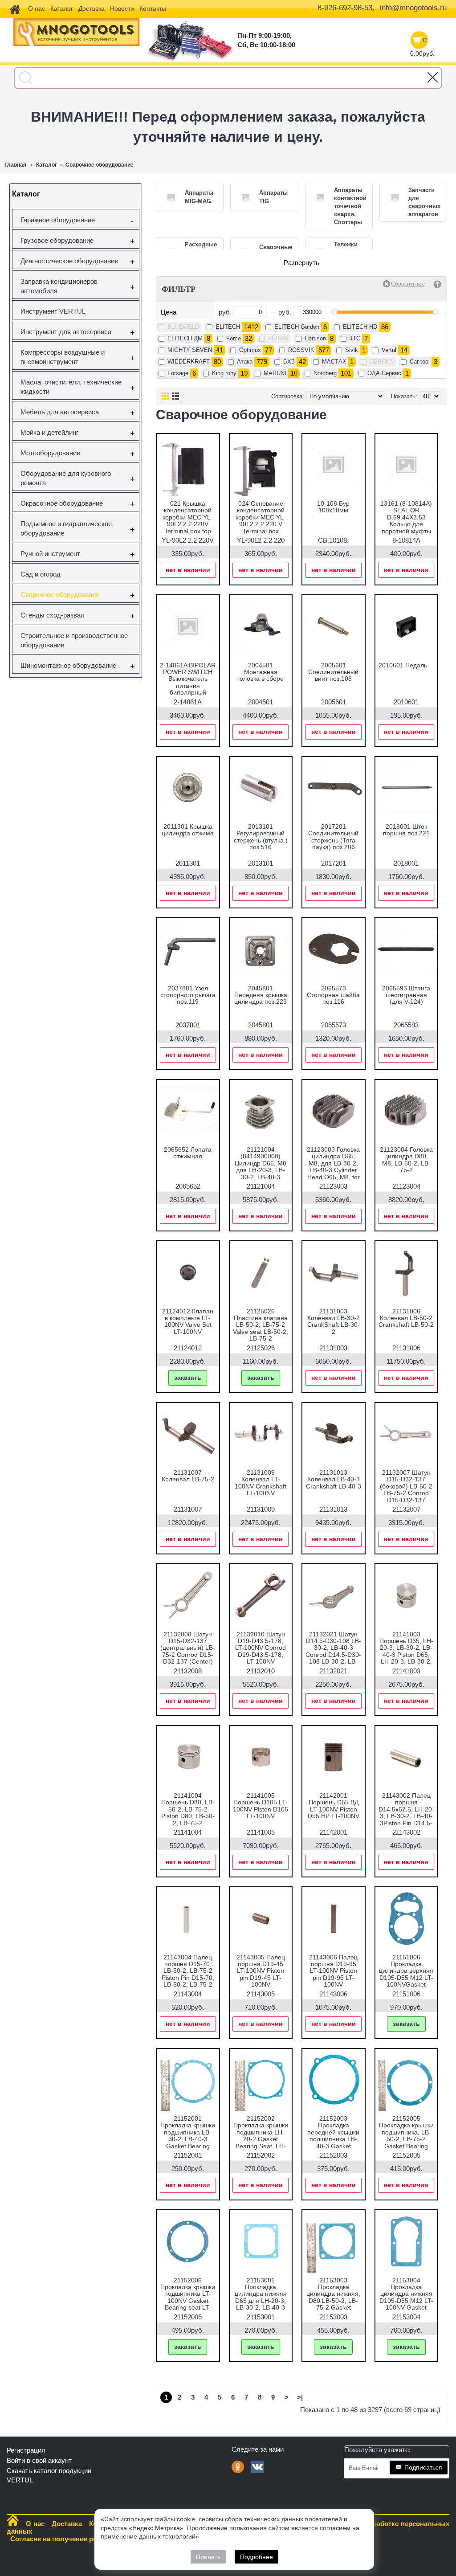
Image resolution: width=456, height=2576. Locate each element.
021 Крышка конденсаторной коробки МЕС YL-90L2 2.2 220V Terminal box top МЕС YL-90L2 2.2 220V (188, 524)
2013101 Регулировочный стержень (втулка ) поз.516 (261, 837)
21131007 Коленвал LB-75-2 (188, 1476)
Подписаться (423, 2467)
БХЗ (289, 362)
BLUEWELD (183, 327)
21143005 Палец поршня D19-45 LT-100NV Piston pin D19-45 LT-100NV (261, 1971)
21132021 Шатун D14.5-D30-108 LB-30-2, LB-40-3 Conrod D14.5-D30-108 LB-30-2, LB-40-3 (333, 1651)
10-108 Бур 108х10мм (333, 507)
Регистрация (26, 2450)
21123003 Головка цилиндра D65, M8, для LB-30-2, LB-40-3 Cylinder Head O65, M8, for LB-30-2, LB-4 (333, 1167)
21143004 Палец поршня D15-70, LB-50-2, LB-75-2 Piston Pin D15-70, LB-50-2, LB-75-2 (188, 1971)
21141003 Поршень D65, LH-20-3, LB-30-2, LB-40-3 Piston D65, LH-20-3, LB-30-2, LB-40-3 (406, 1651)
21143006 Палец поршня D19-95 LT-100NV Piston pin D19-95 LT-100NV (333, 1971)
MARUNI (275, 373)
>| (300, 2397)
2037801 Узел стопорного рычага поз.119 (188, 995)
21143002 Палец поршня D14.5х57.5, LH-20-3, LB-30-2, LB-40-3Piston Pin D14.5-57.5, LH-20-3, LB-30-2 (406, 1816)
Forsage (178, 373)
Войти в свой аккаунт (39, 2460)
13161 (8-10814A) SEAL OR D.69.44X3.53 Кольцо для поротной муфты (406, 517)
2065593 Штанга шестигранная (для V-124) (406, 995)
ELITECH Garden (297, 327)
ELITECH (228, 327)
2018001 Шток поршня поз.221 (406, 830)
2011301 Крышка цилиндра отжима (188, 830)
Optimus (250, 350)
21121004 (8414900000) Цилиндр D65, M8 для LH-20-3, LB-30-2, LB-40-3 (261, 1163)
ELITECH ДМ (185, 338)
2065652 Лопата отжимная (188, 1153)
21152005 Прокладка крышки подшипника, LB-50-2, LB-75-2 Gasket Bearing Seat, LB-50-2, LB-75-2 (406, 2139)
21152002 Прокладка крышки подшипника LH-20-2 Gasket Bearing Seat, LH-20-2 (261, 2136)
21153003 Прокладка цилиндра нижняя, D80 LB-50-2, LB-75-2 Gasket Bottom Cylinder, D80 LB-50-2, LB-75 (333, 2304)
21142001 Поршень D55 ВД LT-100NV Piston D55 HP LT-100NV (334, 1806)
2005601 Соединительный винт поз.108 (333, 672)
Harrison (315, 338)
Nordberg (325, 373)
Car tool (420, 362)
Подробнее (256, 2557)
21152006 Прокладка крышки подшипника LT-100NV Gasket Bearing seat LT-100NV (188, 2297)
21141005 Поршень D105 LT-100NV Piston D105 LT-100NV (261, 1806)
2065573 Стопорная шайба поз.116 (333, 995)
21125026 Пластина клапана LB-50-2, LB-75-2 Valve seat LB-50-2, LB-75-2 (261, 1325)
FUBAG (278, 338)
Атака (245, 362)
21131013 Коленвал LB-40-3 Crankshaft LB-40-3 (334, 1479)
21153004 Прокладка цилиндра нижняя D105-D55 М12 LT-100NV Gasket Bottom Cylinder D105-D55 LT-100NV (406, 2304)
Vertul (389, 350)
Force (234, 338)
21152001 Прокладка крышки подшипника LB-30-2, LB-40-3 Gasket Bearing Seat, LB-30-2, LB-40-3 (188, 2139)
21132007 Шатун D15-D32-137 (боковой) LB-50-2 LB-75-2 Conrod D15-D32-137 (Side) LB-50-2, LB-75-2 (406, 1493)
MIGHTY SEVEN (190, 350)
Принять (208, 2557)
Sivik (352, 350)
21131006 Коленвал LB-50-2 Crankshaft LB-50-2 (406, 1318)
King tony (224, 373)
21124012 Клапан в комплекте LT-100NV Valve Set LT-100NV (188, 1321)
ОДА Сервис (384, 373)
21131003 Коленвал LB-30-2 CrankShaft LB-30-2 (334, 1321)
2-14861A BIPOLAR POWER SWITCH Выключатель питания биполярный (188, 679)
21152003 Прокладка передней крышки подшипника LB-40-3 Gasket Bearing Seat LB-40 (334, 2136)
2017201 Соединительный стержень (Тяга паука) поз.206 (333, 837)
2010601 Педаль (403, 665)
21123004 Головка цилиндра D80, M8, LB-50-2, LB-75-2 (406, 1160)
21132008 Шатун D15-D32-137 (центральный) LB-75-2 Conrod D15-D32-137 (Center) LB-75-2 (188, 1651)
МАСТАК (334, 362)
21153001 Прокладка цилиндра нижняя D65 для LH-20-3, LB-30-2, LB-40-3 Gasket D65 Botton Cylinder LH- (261, 2301)
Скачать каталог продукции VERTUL (49, 2475)
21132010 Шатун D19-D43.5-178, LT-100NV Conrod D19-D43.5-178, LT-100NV (261, 1648)
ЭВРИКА (381, 362)
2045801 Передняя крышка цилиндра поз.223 (261, 995)
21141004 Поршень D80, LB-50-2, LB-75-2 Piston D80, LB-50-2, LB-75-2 (188, 1809)
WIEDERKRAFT (189, 362)
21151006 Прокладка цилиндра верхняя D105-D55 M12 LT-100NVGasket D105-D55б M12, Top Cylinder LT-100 (406, 1981)
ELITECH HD (360, 327)
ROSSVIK (301, 350)
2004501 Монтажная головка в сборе (261, 672)
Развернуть (301, 263)
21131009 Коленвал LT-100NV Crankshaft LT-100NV (261, 1483)
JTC (355, 338)
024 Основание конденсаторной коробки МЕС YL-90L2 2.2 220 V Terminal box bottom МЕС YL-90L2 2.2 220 (261, 524)
